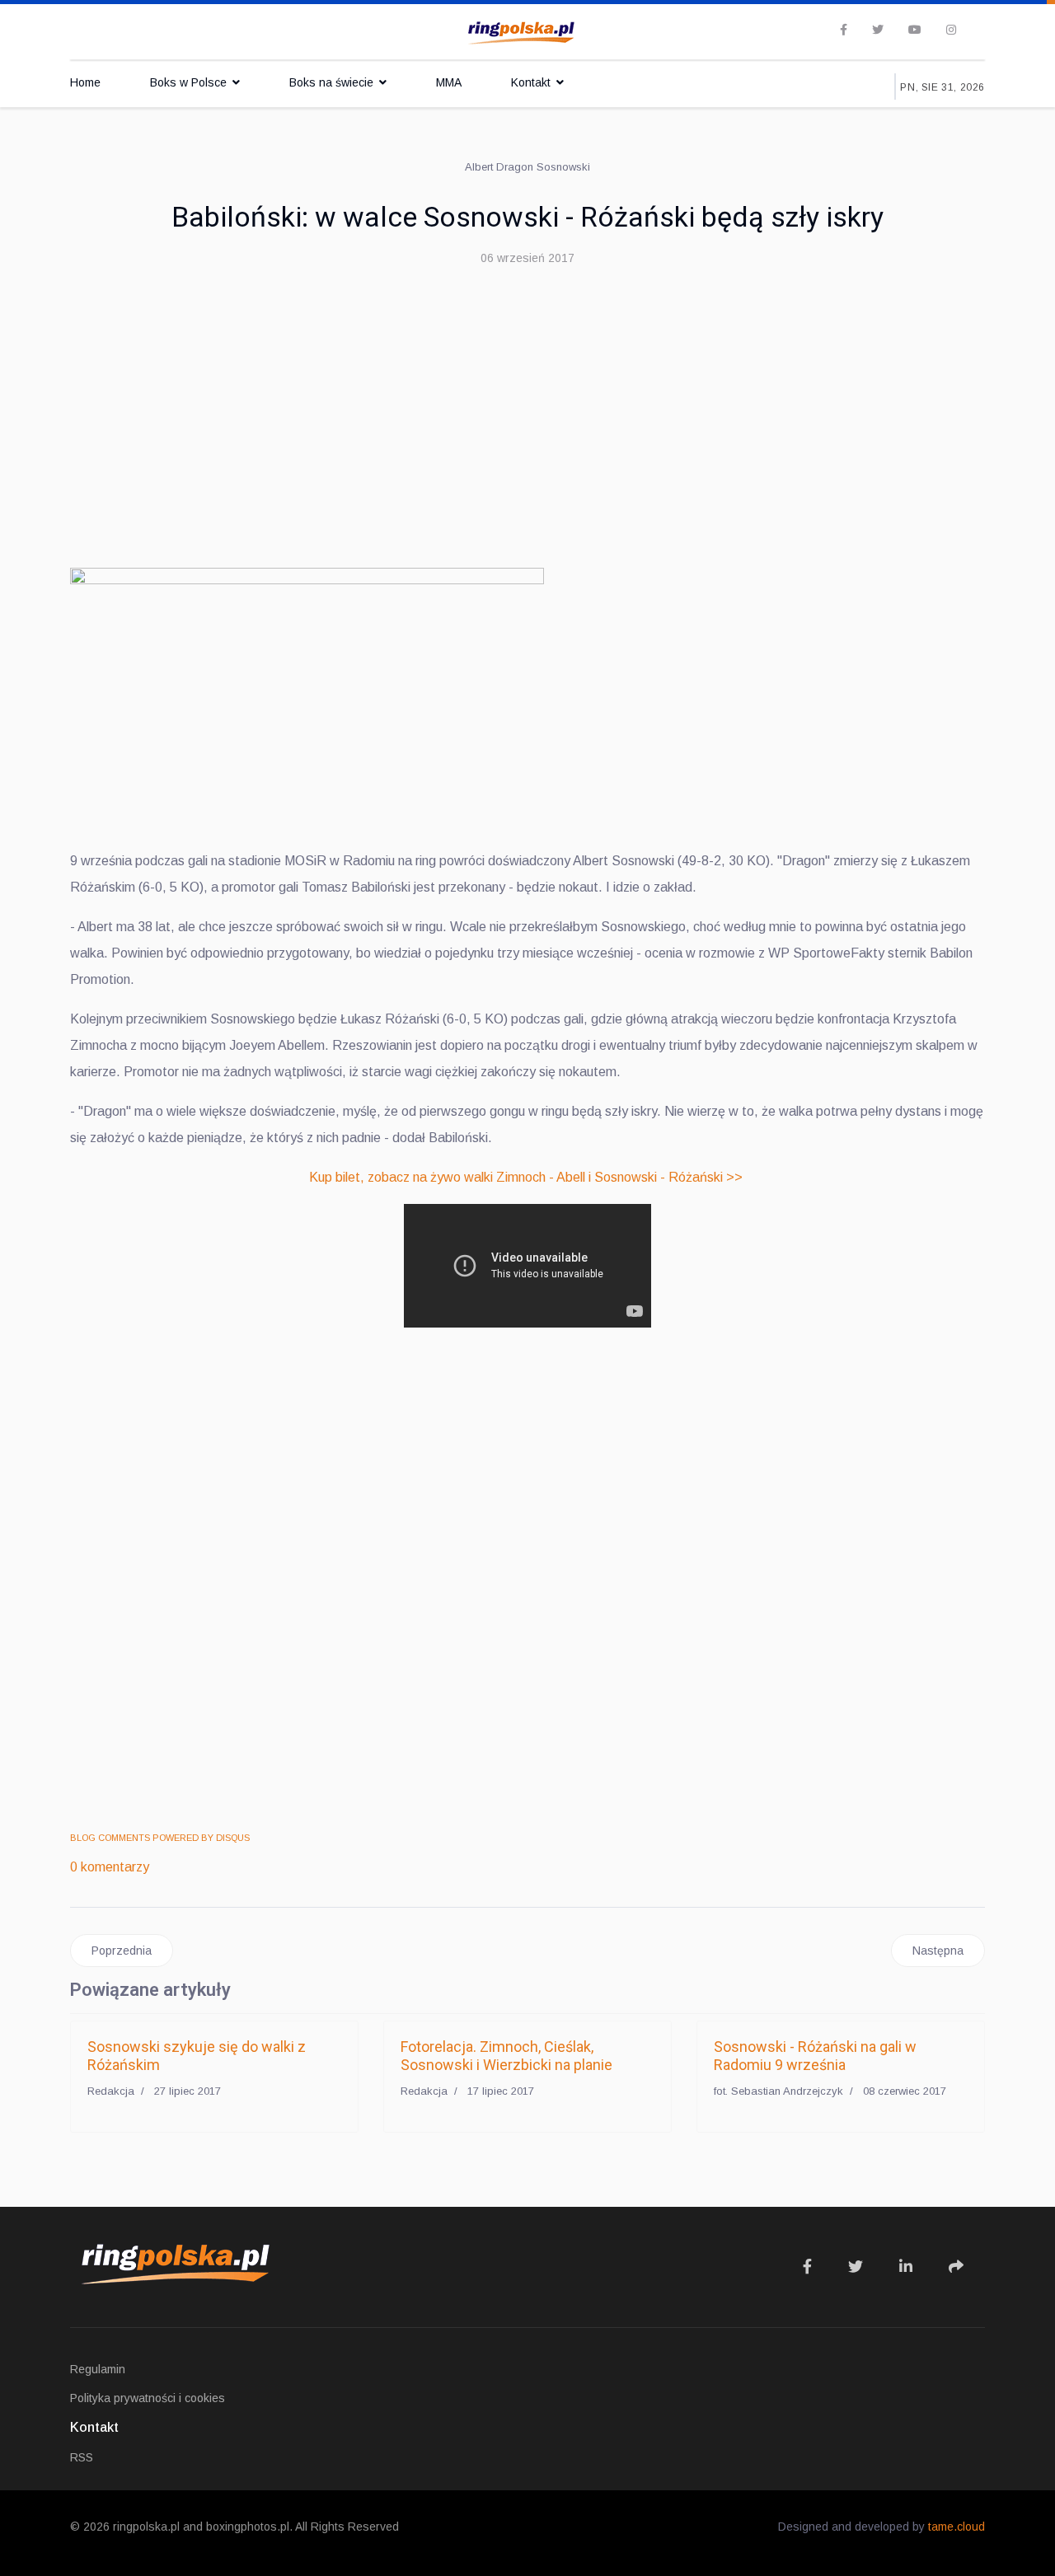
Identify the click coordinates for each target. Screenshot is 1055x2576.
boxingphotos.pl (248, 2527)
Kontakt (531, 82)
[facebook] (844, 30)
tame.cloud (957, 2527)
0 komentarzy (110, 1867)
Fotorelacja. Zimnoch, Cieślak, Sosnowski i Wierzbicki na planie (506, 2056)
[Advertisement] (527, 403)
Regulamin (98, 2369)
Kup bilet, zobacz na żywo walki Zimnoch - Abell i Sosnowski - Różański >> (526, 1177)
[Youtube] (915, 30)
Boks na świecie (331, 82)
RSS (82, 2457)
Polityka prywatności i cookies (148, 2398)
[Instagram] (951, 30)
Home (85, 82)
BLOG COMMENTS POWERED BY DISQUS (160, 1838)
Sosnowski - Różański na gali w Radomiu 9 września (815, 2056)
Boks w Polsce (188, 82)
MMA (449, 82)
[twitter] (878, 30)
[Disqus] (527, 1582)
